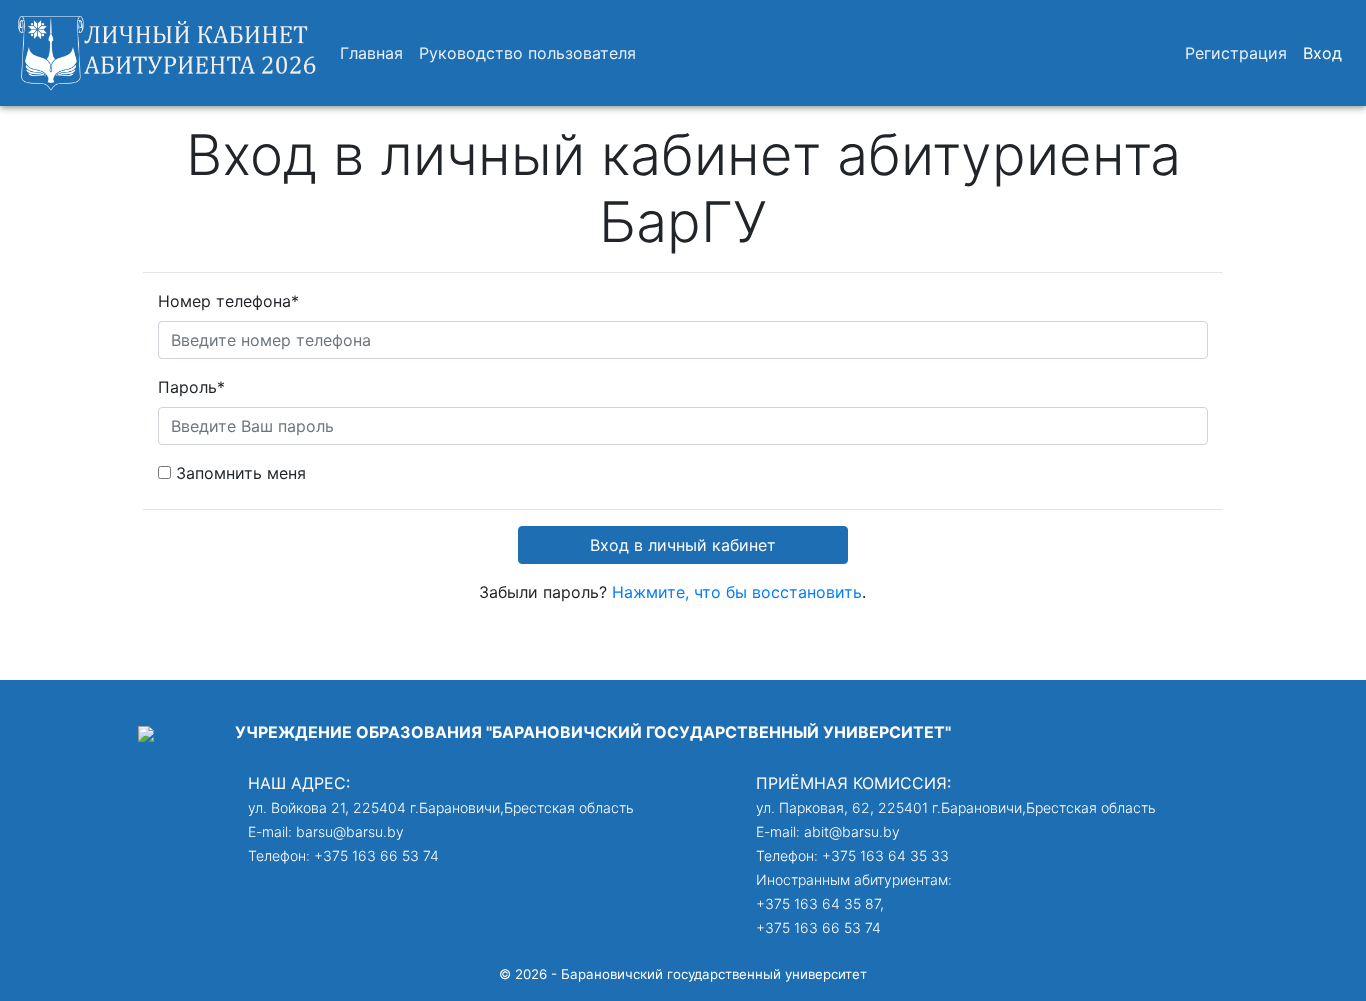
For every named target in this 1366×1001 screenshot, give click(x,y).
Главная (371, 53)
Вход (1322, 53)
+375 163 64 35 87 (818, 903)
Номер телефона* (228, 301)
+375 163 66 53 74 (376, 855)
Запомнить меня (241, 473)
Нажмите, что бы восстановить (737, 592)
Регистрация (1236, 53)
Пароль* (191, 387)
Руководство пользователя (527, 53)
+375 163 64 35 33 (885, 855)
